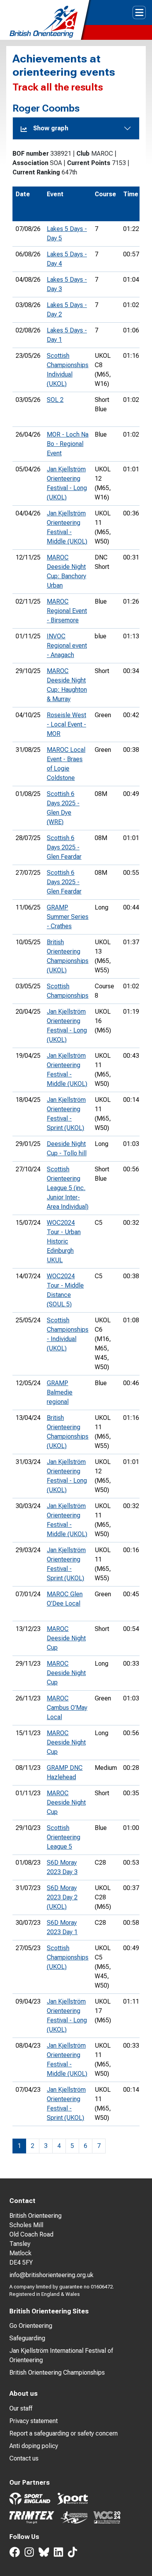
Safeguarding (27, 2338)
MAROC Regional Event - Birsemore (67, 611)
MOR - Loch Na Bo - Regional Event (68, 444)
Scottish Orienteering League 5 (64, 1837)
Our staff (21, 2408)
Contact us (24, 2458)
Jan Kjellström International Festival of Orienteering (61, 2355)
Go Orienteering (31, 2326)
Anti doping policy (34, 2446)
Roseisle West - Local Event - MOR (66, 724)
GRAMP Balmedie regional (60, 1392)
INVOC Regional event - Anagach (67, 646)
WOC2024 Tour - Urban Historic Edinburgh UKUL (64, 1241)
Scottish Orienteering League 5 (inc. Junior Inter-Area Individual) (68, 1188)
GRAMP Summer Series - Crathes (68, 917)
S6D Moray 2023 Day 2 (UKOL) (62, 1897)
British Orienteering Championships (57, 2373)
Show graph (51, 128)
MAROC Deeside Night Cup (66, 1638)
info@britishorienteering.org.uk (51, 2275)
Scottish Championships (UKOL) (68, 1957)
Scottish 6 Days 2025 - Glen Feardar (64, 847)
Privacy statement (34, 2421)
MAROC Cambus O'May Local (67, 1708)
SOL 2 (55, 400)
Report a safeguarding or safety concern (64, 2433)
